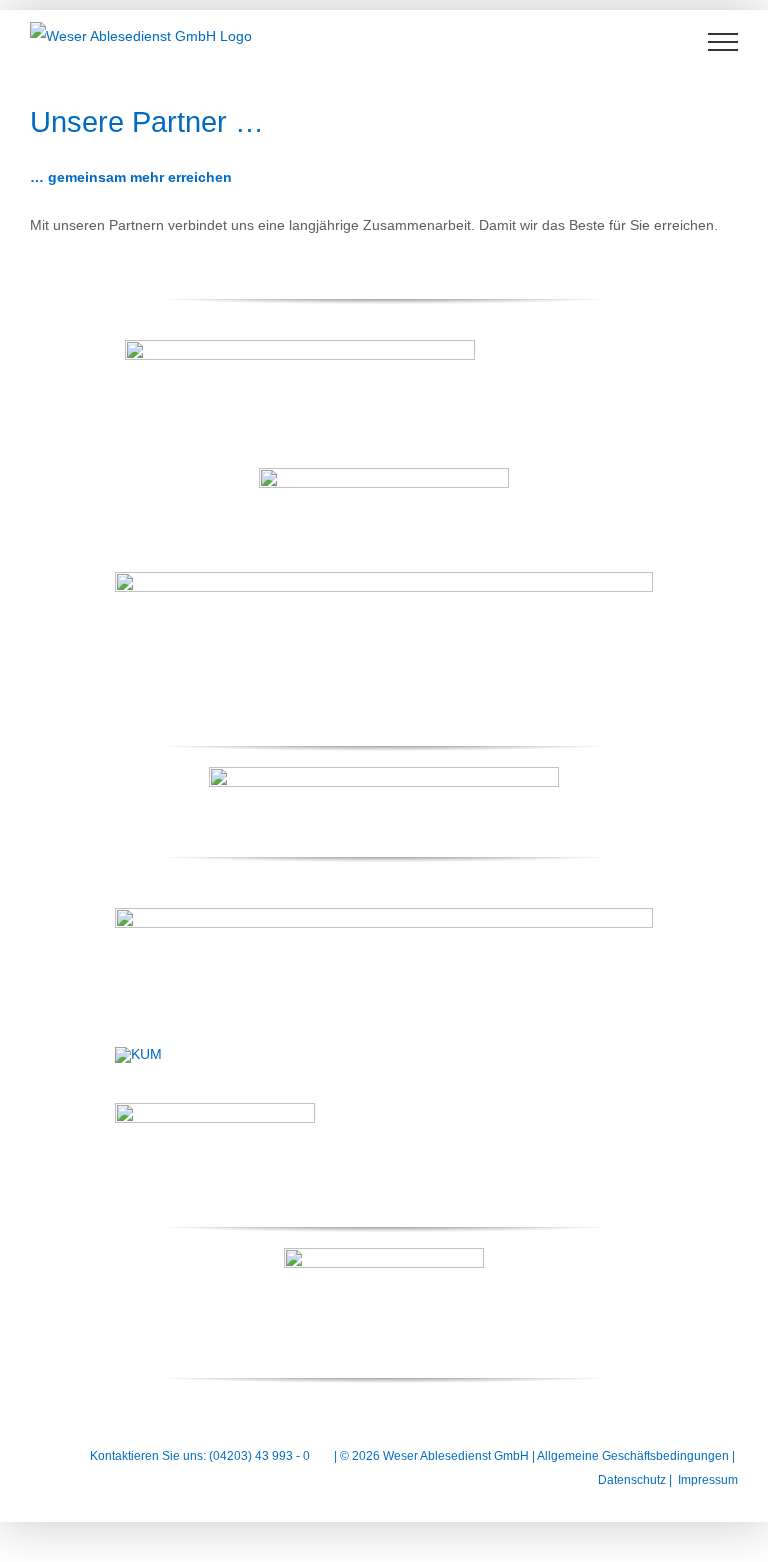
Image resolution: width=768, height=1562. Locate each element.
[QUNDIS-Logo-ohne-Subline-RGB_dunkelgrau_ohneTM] (384, 475)
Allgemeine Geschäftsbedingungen (633, 1456)
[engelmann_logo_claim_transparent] (300, 347)
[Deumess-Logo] (384, 915)
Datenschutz (632, 1480)
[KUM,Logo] (138, 1054)
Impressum (708, 1480)
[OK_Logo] (384, 1255)
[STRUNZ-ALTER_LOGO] (215, 1110)
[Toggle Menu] (723, 42)
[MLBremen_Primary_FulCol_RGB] (384, 774)
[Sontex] (384, 579)
